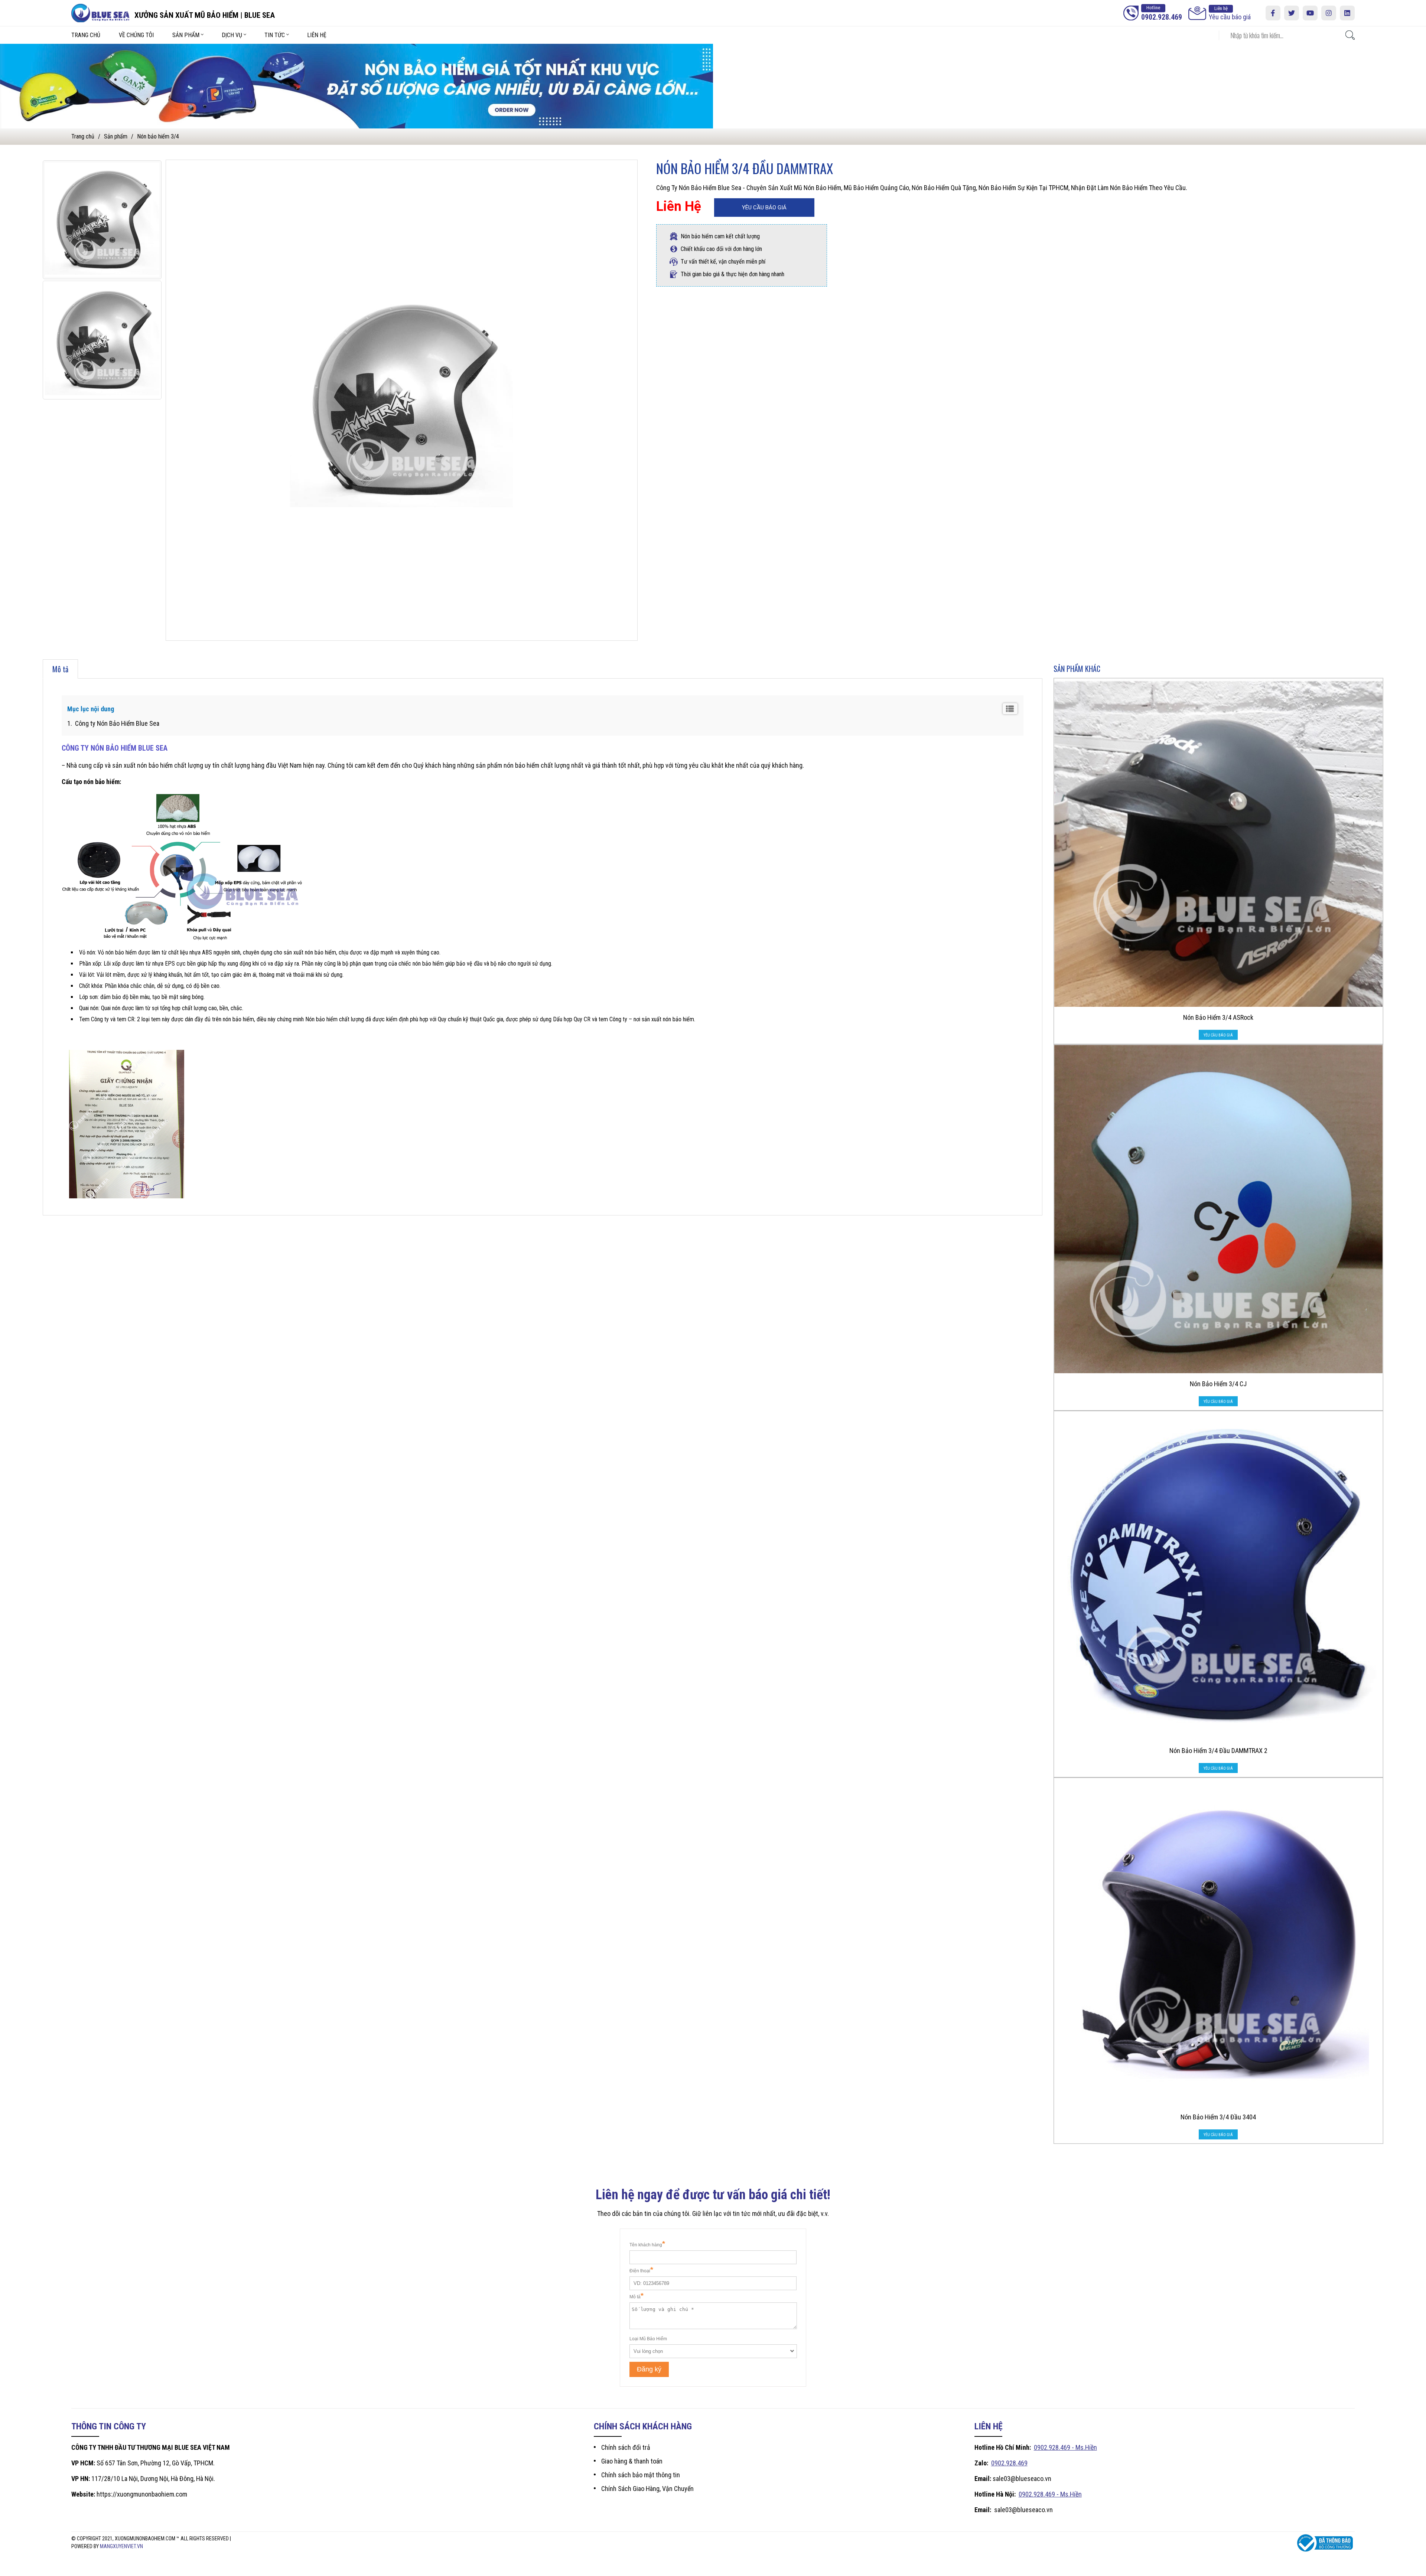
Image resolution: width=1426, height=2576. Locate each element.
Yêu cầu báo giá (1230, 13)
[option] (102, 220)
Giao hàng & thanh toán (632, 2461)
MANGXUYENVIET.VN (121, 2546)
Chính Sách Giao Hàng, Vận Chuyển (647, 2489)
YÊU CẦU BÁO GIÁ (764, 208)
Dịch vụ (232, 35)
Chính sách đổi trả (626, 2447)
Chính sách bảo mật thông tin (641, 2475)
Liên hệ (317, 35)
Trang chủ (86, 35)
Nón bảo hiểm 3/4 (158, 136)
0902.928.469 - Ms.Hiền (1065, 2447)
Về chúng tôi (136, 35)
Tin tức (275, 35)
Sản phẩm (186, 35)
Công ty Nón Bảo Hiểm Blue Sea (116, 723)
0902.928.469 (1009, 2463)
